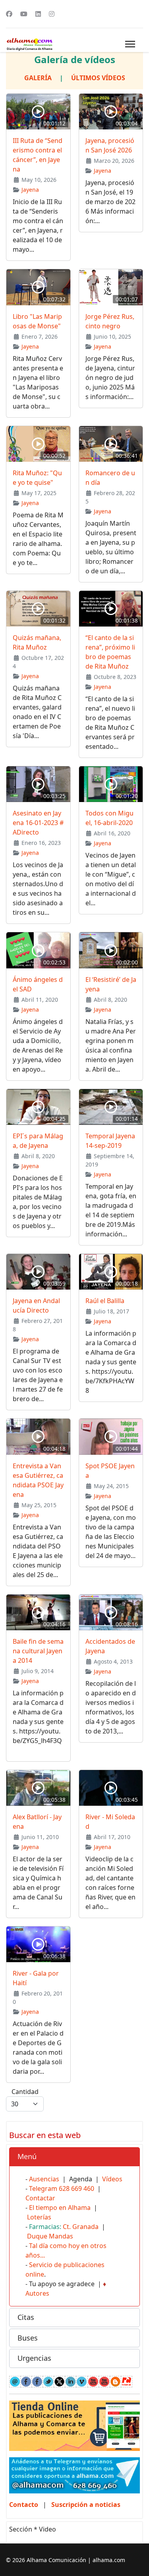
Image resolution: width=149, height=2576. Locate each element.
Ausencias (44, 2179)
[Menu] (130, 44)
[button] (74, 2157)
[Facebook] (9, 14)
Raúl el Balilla (105, 1301)
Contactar (40, 2198)
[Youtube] (24, 14)
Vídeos (112, 2179)
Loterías (39, 2217)
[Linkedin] (38, 14)
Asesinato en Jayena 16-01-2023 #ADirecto (38, 823)
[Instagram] (52, 14)
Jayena (30, 190)
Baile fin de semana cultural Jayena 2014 (38, 1651)
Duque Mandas (50, 2236)
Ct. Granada (81, 2227)
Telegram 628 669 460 (62, 2188)
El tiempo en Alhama (60, 2208)
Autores (37, 2293)
